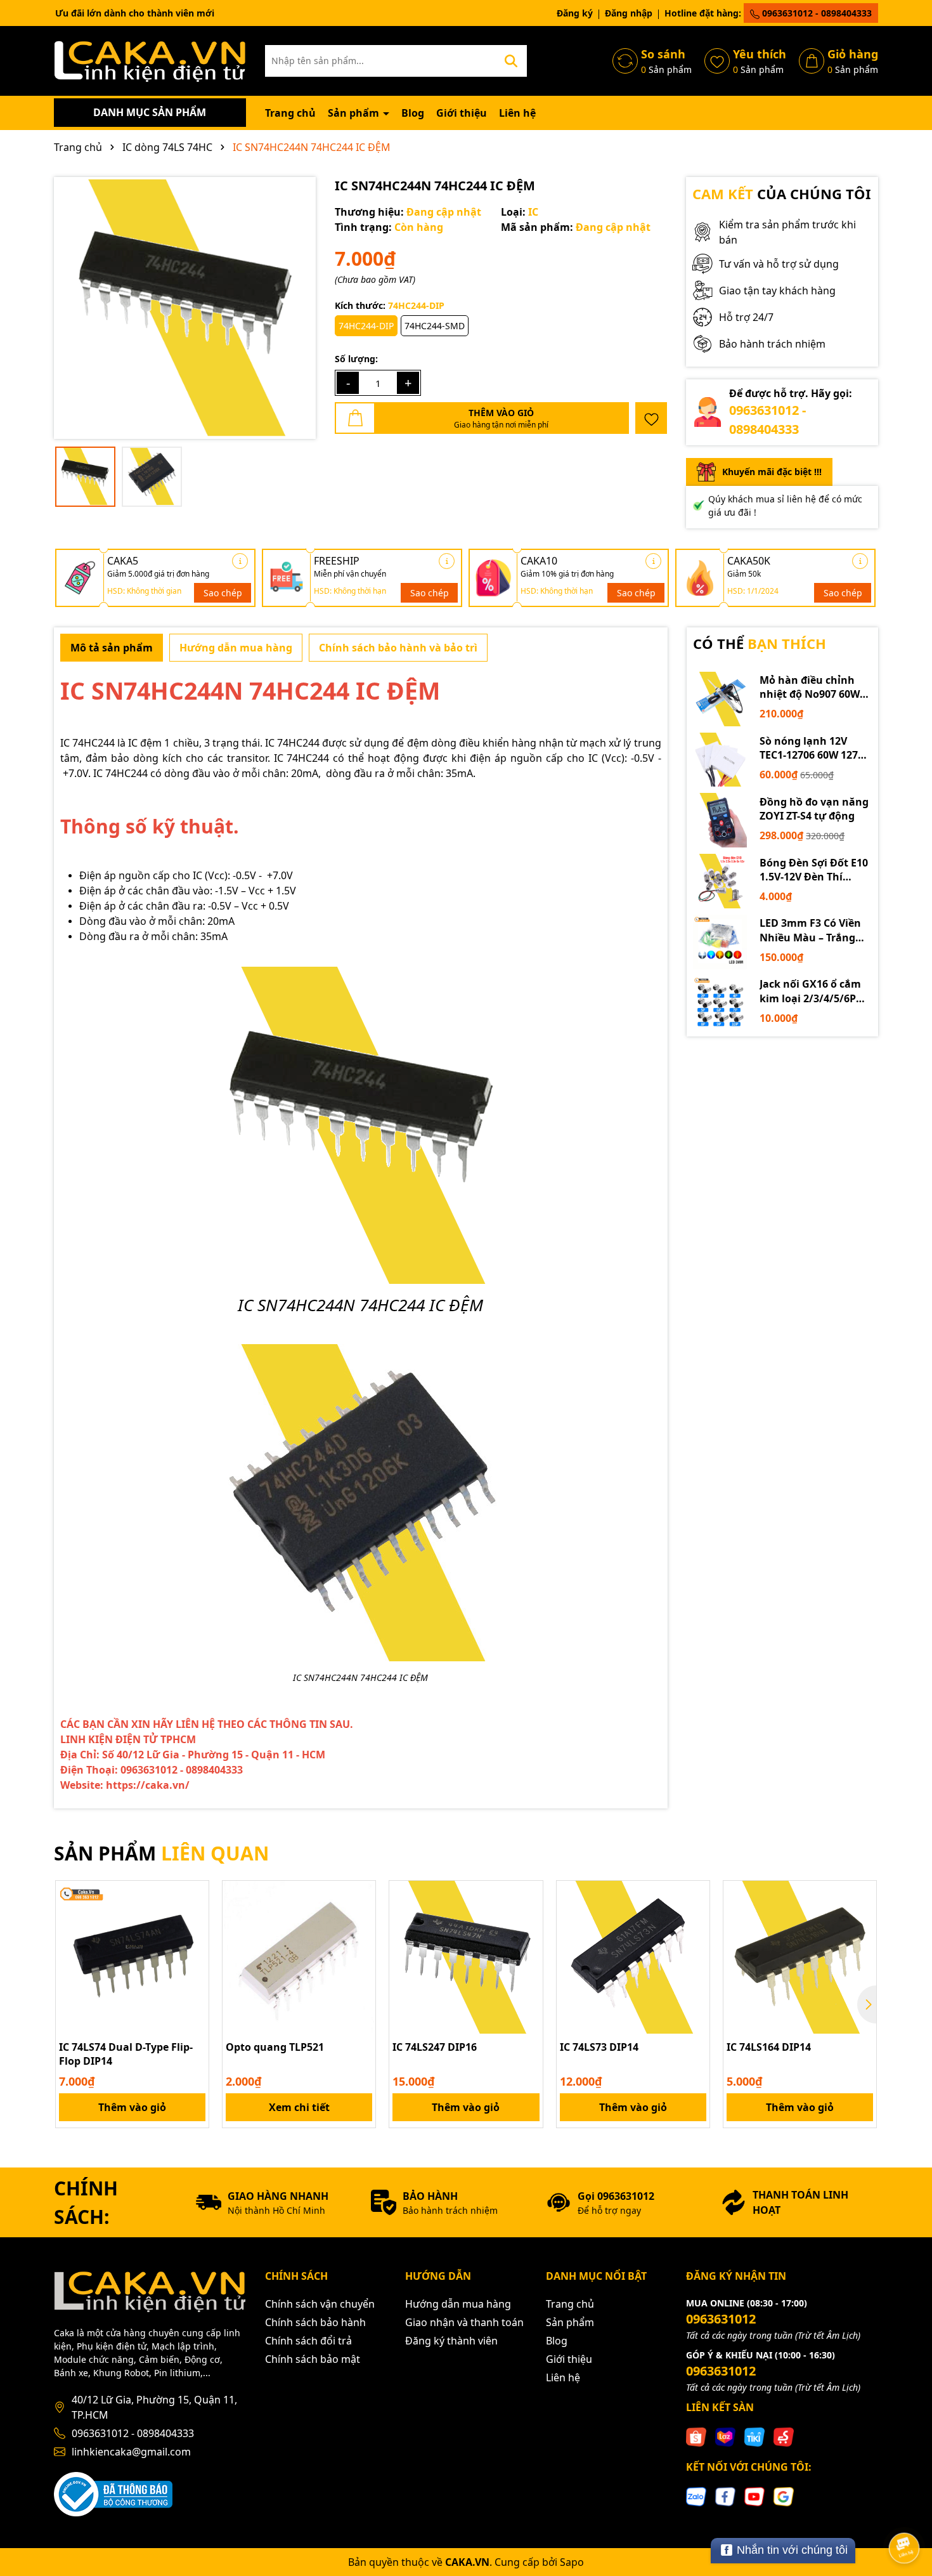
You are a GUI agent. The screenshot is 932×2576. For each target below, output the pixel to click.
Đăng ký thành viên (451, 2341)
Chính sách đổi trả (308, 2341)
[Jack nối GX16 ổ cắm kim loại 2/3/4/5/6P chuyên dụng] (720, 1003)
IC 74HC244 (87, 743)
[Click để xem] (185, 308)
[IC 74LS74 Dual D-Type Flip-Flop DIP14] (132, 1957)
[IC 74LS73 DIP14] (633, 1957)
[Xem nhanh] (195, 1939)
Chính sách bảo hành (315, 2322)
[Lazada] (725, 2436)
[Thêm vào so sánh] (195, 1917)
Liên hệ (517, 113)
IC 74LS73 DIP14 (599, 2047)
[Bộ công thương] (113, 2493)
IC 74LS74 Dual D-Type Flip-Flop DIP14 (126, 2054)
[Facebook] (725, 2496)
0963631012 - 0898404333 (816, 13)
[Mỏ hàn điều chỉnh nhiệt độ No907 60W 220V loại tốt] (720, 699)
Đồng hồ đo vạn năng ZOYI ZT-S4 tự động (814, 809)
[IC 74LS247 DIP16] (466, 1957)
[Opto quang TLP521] (299, 1957)
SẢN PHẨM (161, 1853)
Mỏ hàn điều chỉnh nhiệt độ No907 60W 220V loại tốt (810, 687)
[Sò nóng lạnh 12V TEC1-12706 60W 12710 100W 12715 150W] (720, 760)
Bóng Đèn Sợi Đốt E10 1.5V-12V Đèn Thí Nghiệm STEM (814, 870)
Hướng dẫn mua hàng (458, 2304)
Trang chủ (290, 113)
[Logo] (150, 60)
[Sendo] (784, 2436)
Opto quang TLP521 (275, 2047)
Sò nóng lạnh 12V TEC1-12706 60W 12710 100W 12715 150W (814, 748)
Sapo (572, 2562)
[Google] (784, 2496)
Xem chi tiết (299, 2107)
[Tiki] (754, 2436)
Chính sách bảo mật (313, 2359)
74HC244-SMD (435, 326)
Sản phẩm (355, 113)
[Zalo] (696, 2496)
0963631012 (721, 2319)
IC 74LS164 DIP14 (769, 2047)
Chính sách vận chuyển (320, 2304)
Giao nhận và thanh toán (464, 2322)
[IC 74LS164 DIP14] (800, 1957)
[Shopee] (696, 2436)
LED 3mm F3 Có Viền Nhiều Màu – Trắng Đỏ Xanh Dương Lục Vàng (811, 930)
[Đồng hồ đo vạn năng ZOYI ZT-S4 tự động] (720, 820)
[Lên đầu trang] (905, 2513)
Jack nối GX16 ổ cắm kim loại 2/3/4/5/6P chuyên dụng (810, 991)
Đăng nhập (629, 13)
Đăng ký (575, 13)
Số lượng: (356, 359)
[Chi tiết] (240, 561)
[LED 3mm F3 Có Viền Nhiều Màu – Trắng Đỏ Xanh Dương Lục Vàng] (720, 942)
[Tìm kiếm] (511, 61)
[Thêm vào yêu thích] (651, 418)
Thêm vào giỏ (132, 2107)
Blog (413, 113)
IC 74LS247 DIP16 (435, 2047)
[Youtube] (754, 2496)
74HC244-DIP (366, 326)
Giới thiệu (462, 113)
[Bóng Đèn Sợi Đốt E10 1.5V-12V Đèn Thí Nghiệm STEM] (720, 881)
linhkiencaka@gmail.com (131, 2452)
